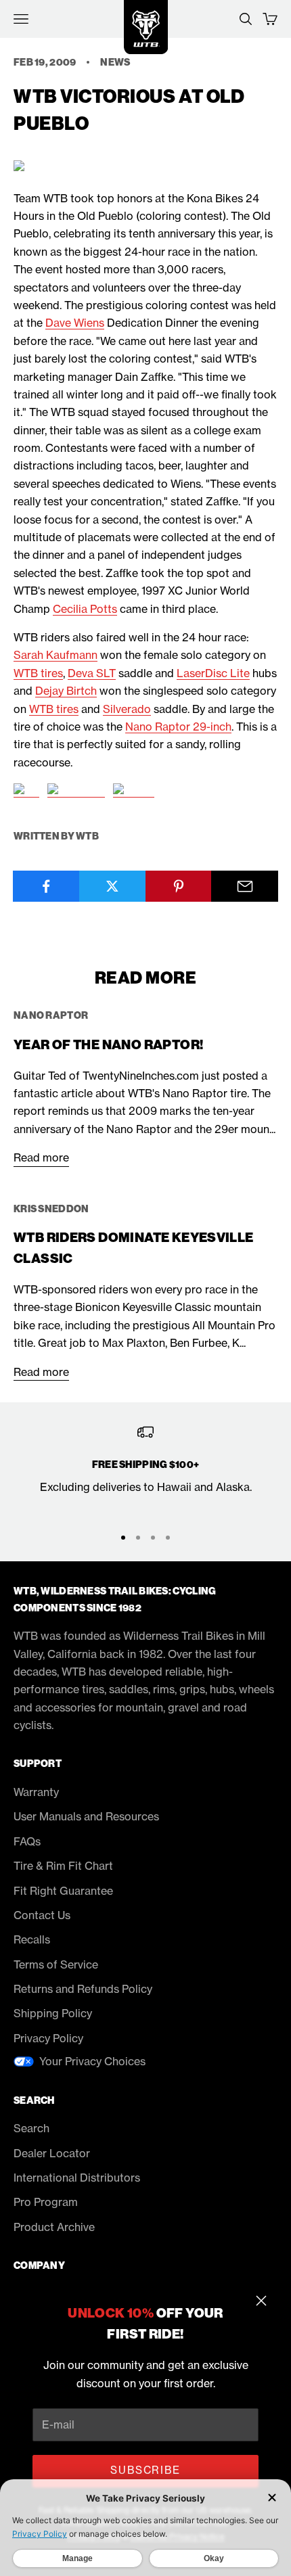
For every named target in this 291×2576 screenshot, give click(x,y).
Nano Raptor (51, 1015)
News (115, 62)
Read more (41, 1157)
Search (31, 2128)
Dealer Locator (52, 2153)
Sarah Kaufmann (55, 655)
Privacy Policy (48, 2038)
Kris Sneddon (51, 1209)
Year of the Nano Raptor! (108, 1045)
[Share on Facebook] (46, 886)
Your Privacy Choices (92, 2061)
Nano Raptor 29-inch (178, 727)
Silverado (127, 709)
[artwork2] (76, 791)
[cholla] (134, 791)
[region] (145, 1469)
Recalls (32, 1939)
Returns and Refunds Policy (83, 1989)
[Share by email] (245, 886)
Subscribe (145, 2470)
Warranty (36, 1792)
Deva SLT (92, 673)
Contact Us (42, 1915)
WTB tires (38, 673)
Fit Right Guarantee (63, 1891)
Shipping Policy (53, 2013)
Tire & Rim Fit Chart (63, 1866)
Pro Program (46, 2202)
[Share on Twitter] (113, 886)
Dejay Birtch (66, 691)
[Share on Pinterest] (179, 886)
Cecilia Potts (85, 609)
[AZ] (26, 791)
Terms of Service (56, 1964)
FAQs (27, 1841)
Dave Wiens (75, 323)
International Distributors (77, 2178)
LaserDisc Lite (213, 673)
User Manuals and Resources (86, 1816)
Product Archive (54, 2227)
